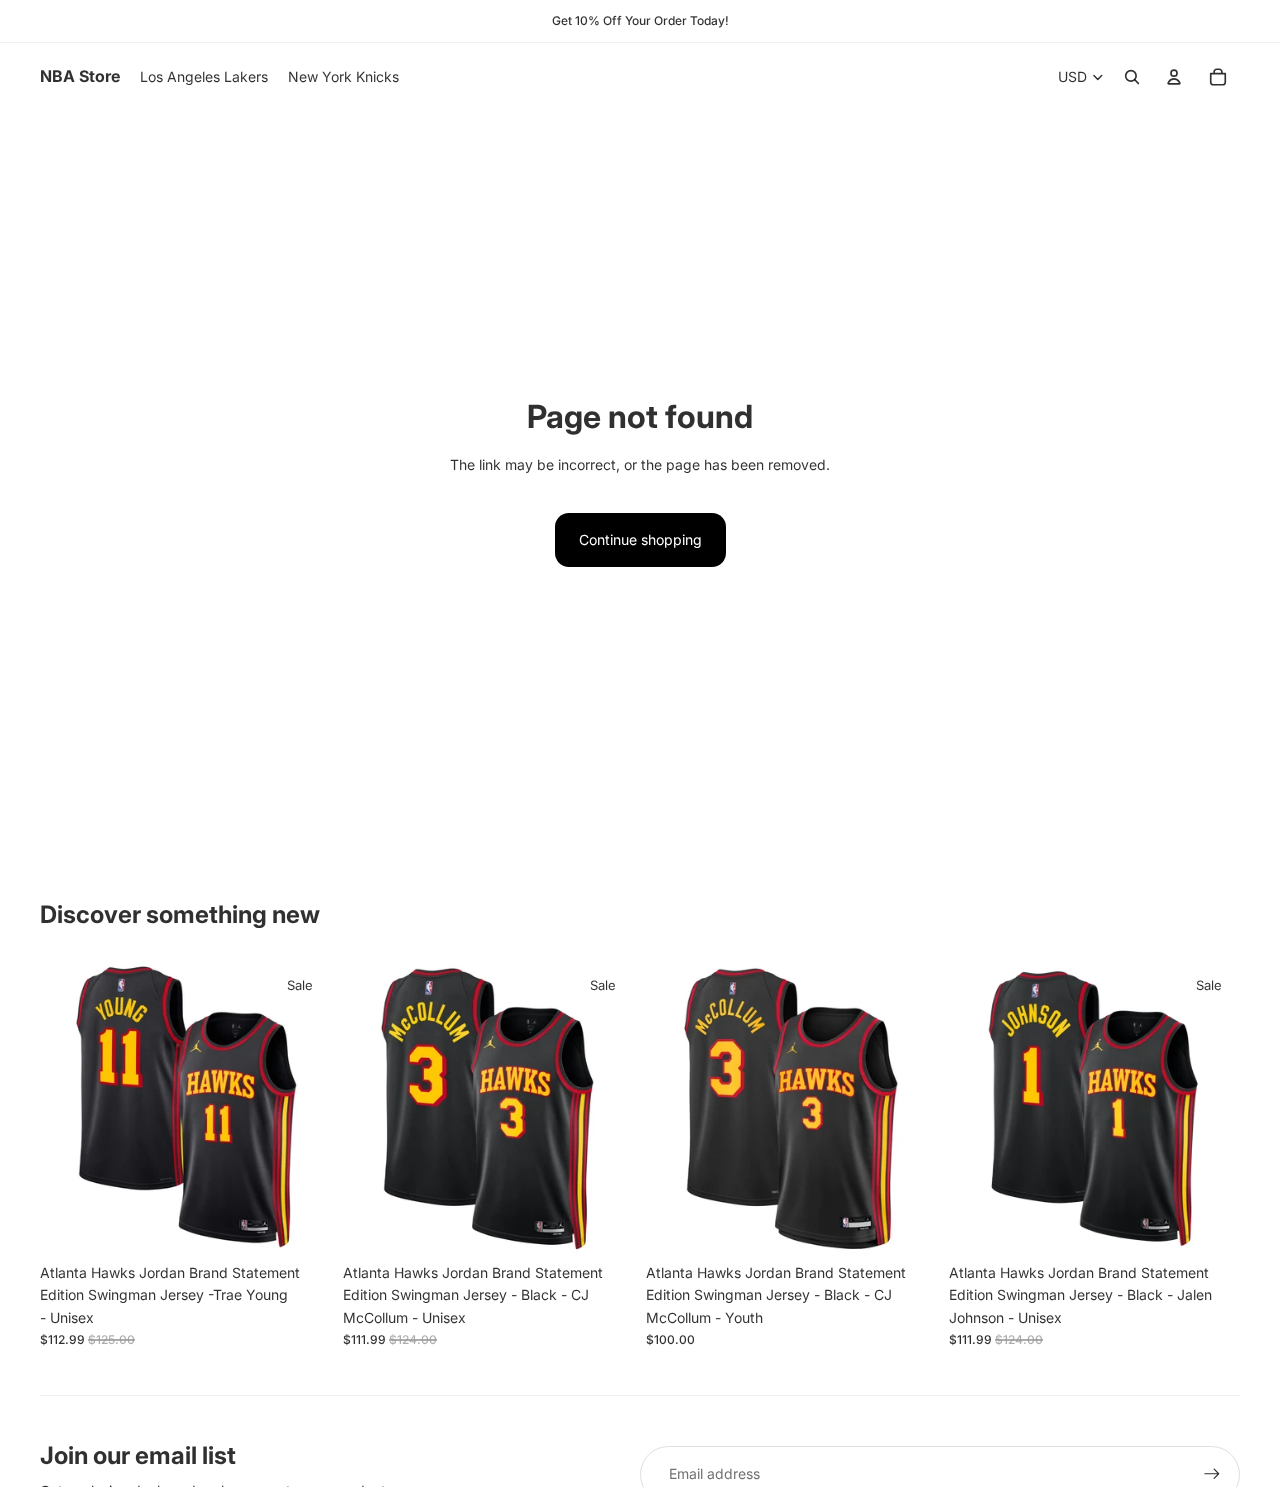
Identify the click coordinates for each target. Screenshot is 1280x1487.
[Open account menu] (1174, 77)
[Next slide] (301, 1108)
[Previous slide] (70, 1108)
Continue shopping (640, 539)
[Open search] (1132, 77)
